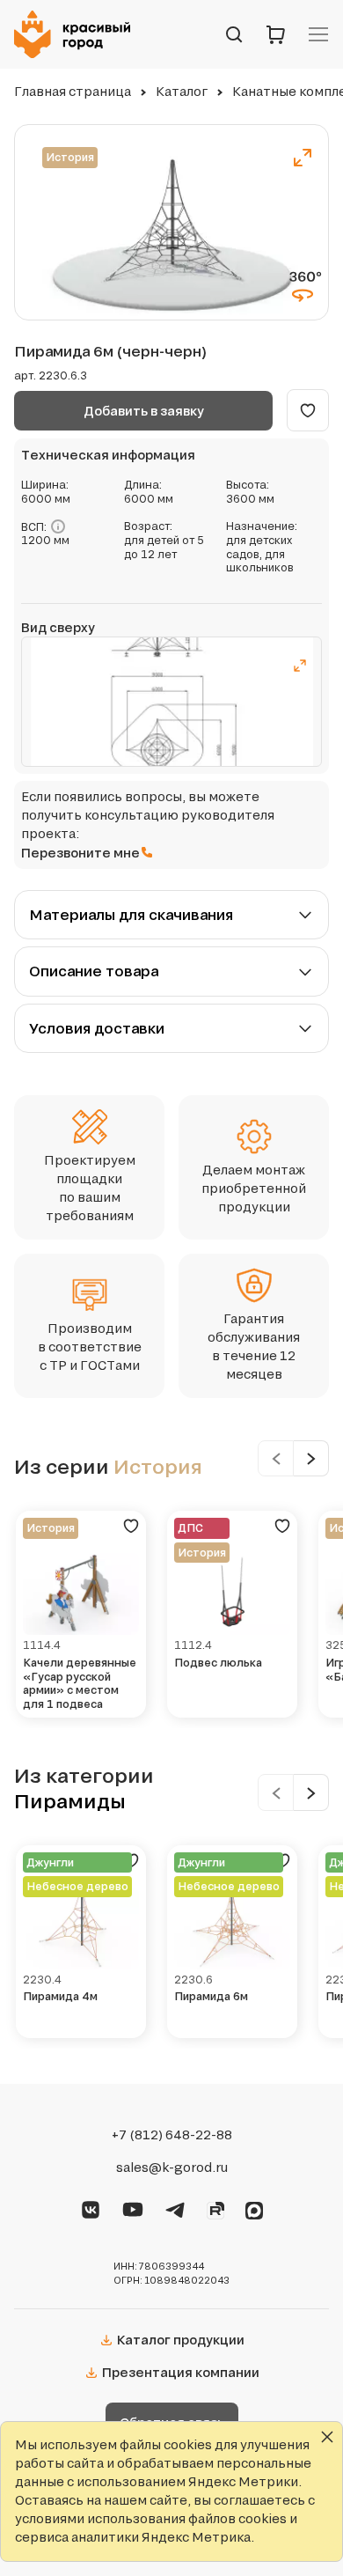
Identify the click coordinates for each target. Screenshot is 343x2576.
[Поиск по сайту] (234, 34)
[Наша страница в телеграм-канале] (175, 2207)
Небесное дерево (77, 1886)
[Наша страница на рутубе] (215, 2208)
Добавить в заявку (144, 411)
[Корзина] (276, 34)
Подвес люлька (218, 1663)
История (70, 157)
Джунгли (50, 1862)
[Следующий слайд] (311, 1458)
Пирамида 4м (60, 1996)
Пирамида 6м (211, 1996)
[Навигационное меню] (318, 34)
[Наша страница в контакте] (91, 2207)
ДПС (190, 1528)
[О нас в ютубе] (133, 2207)
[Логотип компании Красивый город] (77, 34)
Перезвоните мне (80, 853)
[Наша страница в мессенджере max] (254, 2208)
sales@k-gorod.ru (172, 2168)
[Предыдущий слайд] (276, 1458)
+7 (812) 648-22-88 (172, 2135)
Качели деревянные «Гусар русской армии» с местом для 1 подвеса (80, 1683)
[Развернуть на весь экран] (303, 158)
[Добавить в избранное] (308, 410)
